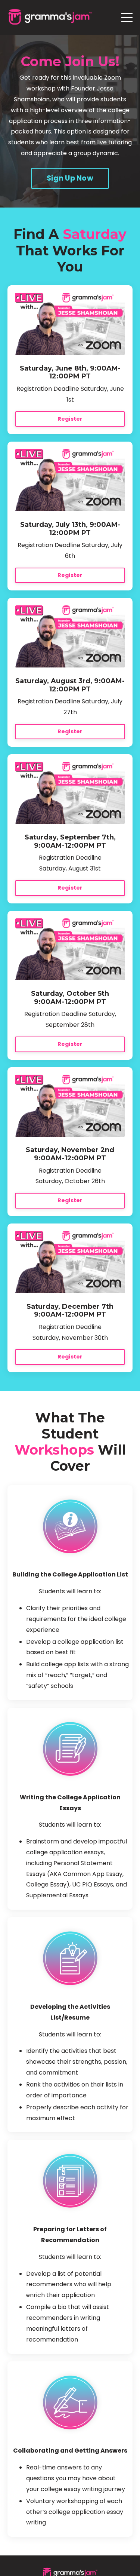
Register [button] (70, 419)
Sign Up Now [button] (70, 178)
